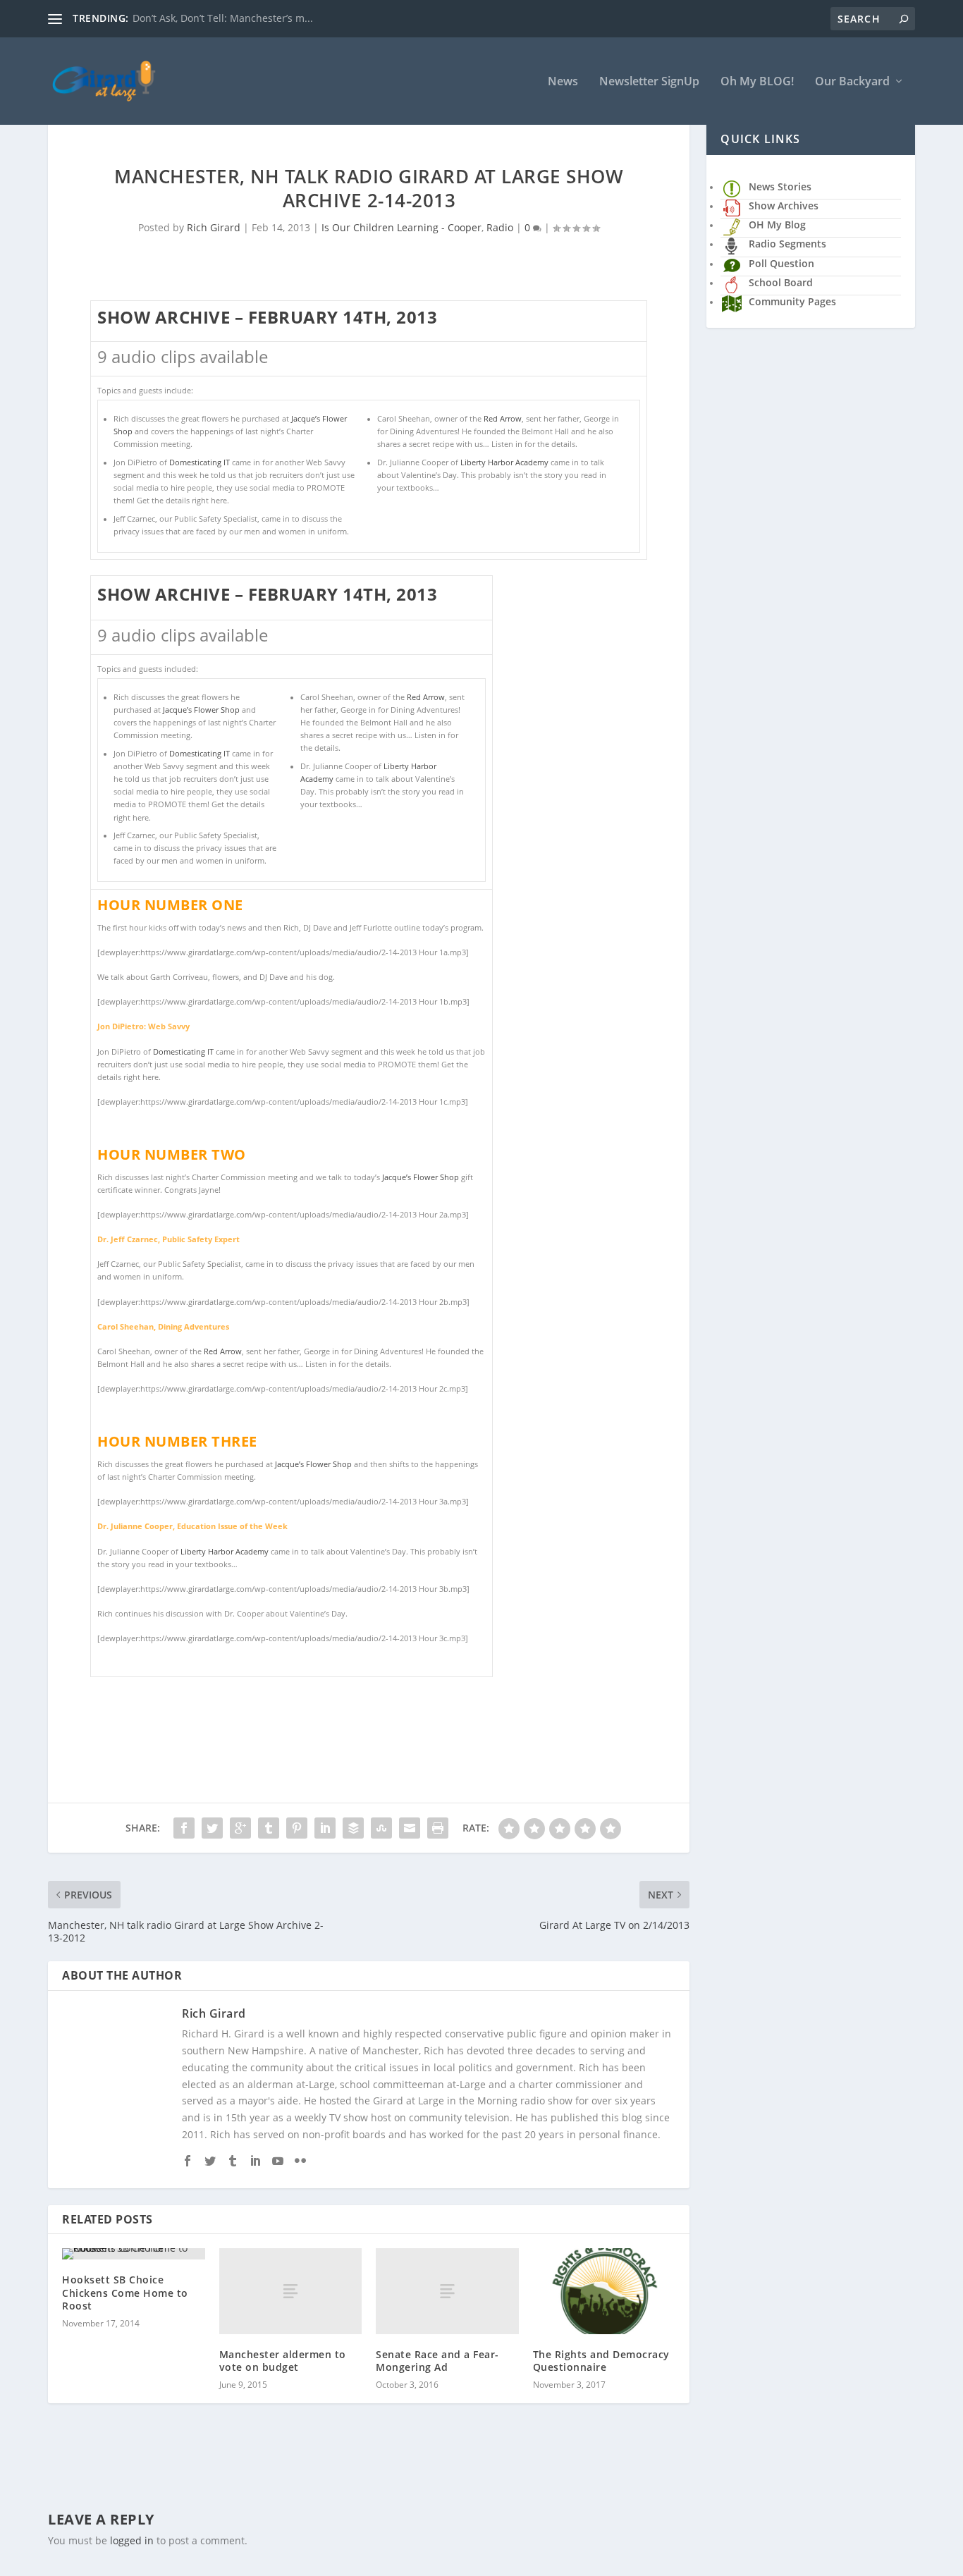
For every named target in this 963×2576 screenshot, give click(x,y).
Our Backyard (852, 82)
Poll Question (781, 263)
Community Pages (792, 301)
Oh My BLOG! (757, 82)
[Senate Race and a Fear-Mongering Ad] (447, 2291)
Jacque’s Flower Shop (202, 710)
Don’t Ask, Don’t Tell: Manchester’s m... (223, 18)
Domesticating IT (200, 462)
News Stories (780, 186)
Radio (500, 227)
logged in (132, 2540)
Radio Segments (787, 244)
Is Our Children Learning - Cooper (401, 227)
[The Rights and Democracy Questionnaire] (605, 2291)
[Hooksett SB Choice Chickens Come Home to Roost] (134, 2254)
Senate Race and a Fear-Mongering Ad (437, 2361)
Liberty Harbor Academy (504, 462)
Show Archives (784, 206)
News (563, 82)
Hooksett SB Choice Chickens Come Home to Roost (125, 2292)
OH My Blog (777, 225)
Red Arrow (503, 419)
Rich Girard (214, 227)
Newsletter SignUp (649, 82)
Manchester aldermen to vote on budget (283, 2361)
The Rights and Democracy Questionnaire (601, 2361)
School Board (781, 282)
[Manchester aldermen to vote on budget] (291, 2291)
